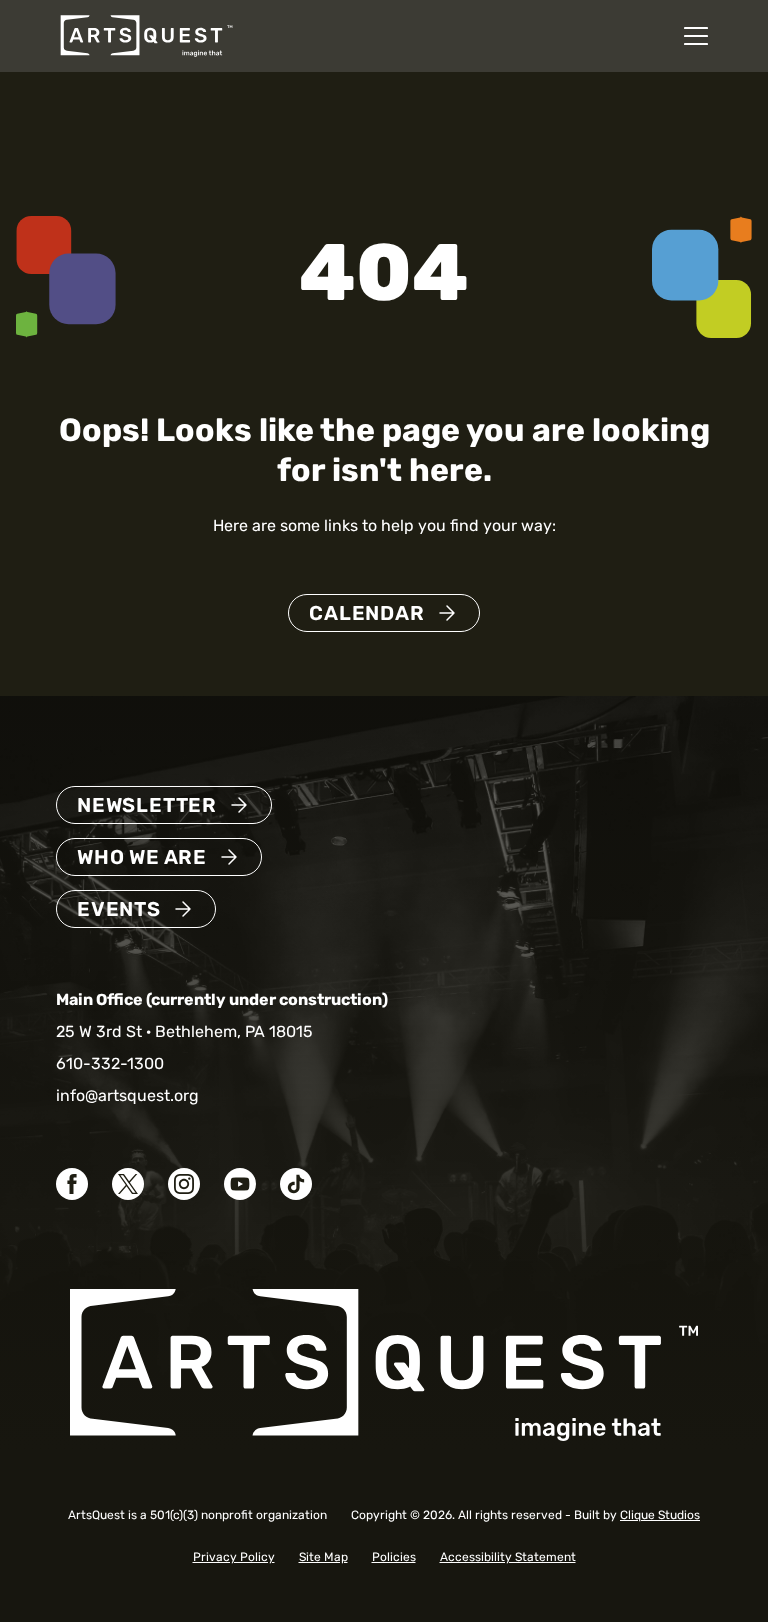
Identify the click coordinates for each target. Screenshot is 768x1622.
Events (119, 909)
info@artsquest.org (127, 1095)
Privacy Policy (234, 1557)
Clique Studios (660, 1515)
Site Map (323, 1557)
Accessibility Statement (508, 1557)
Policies (394, 1557)
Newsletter (147, 805)
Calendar (366, 613)
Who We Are (142, 857)
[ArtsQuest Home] (146, 34)
